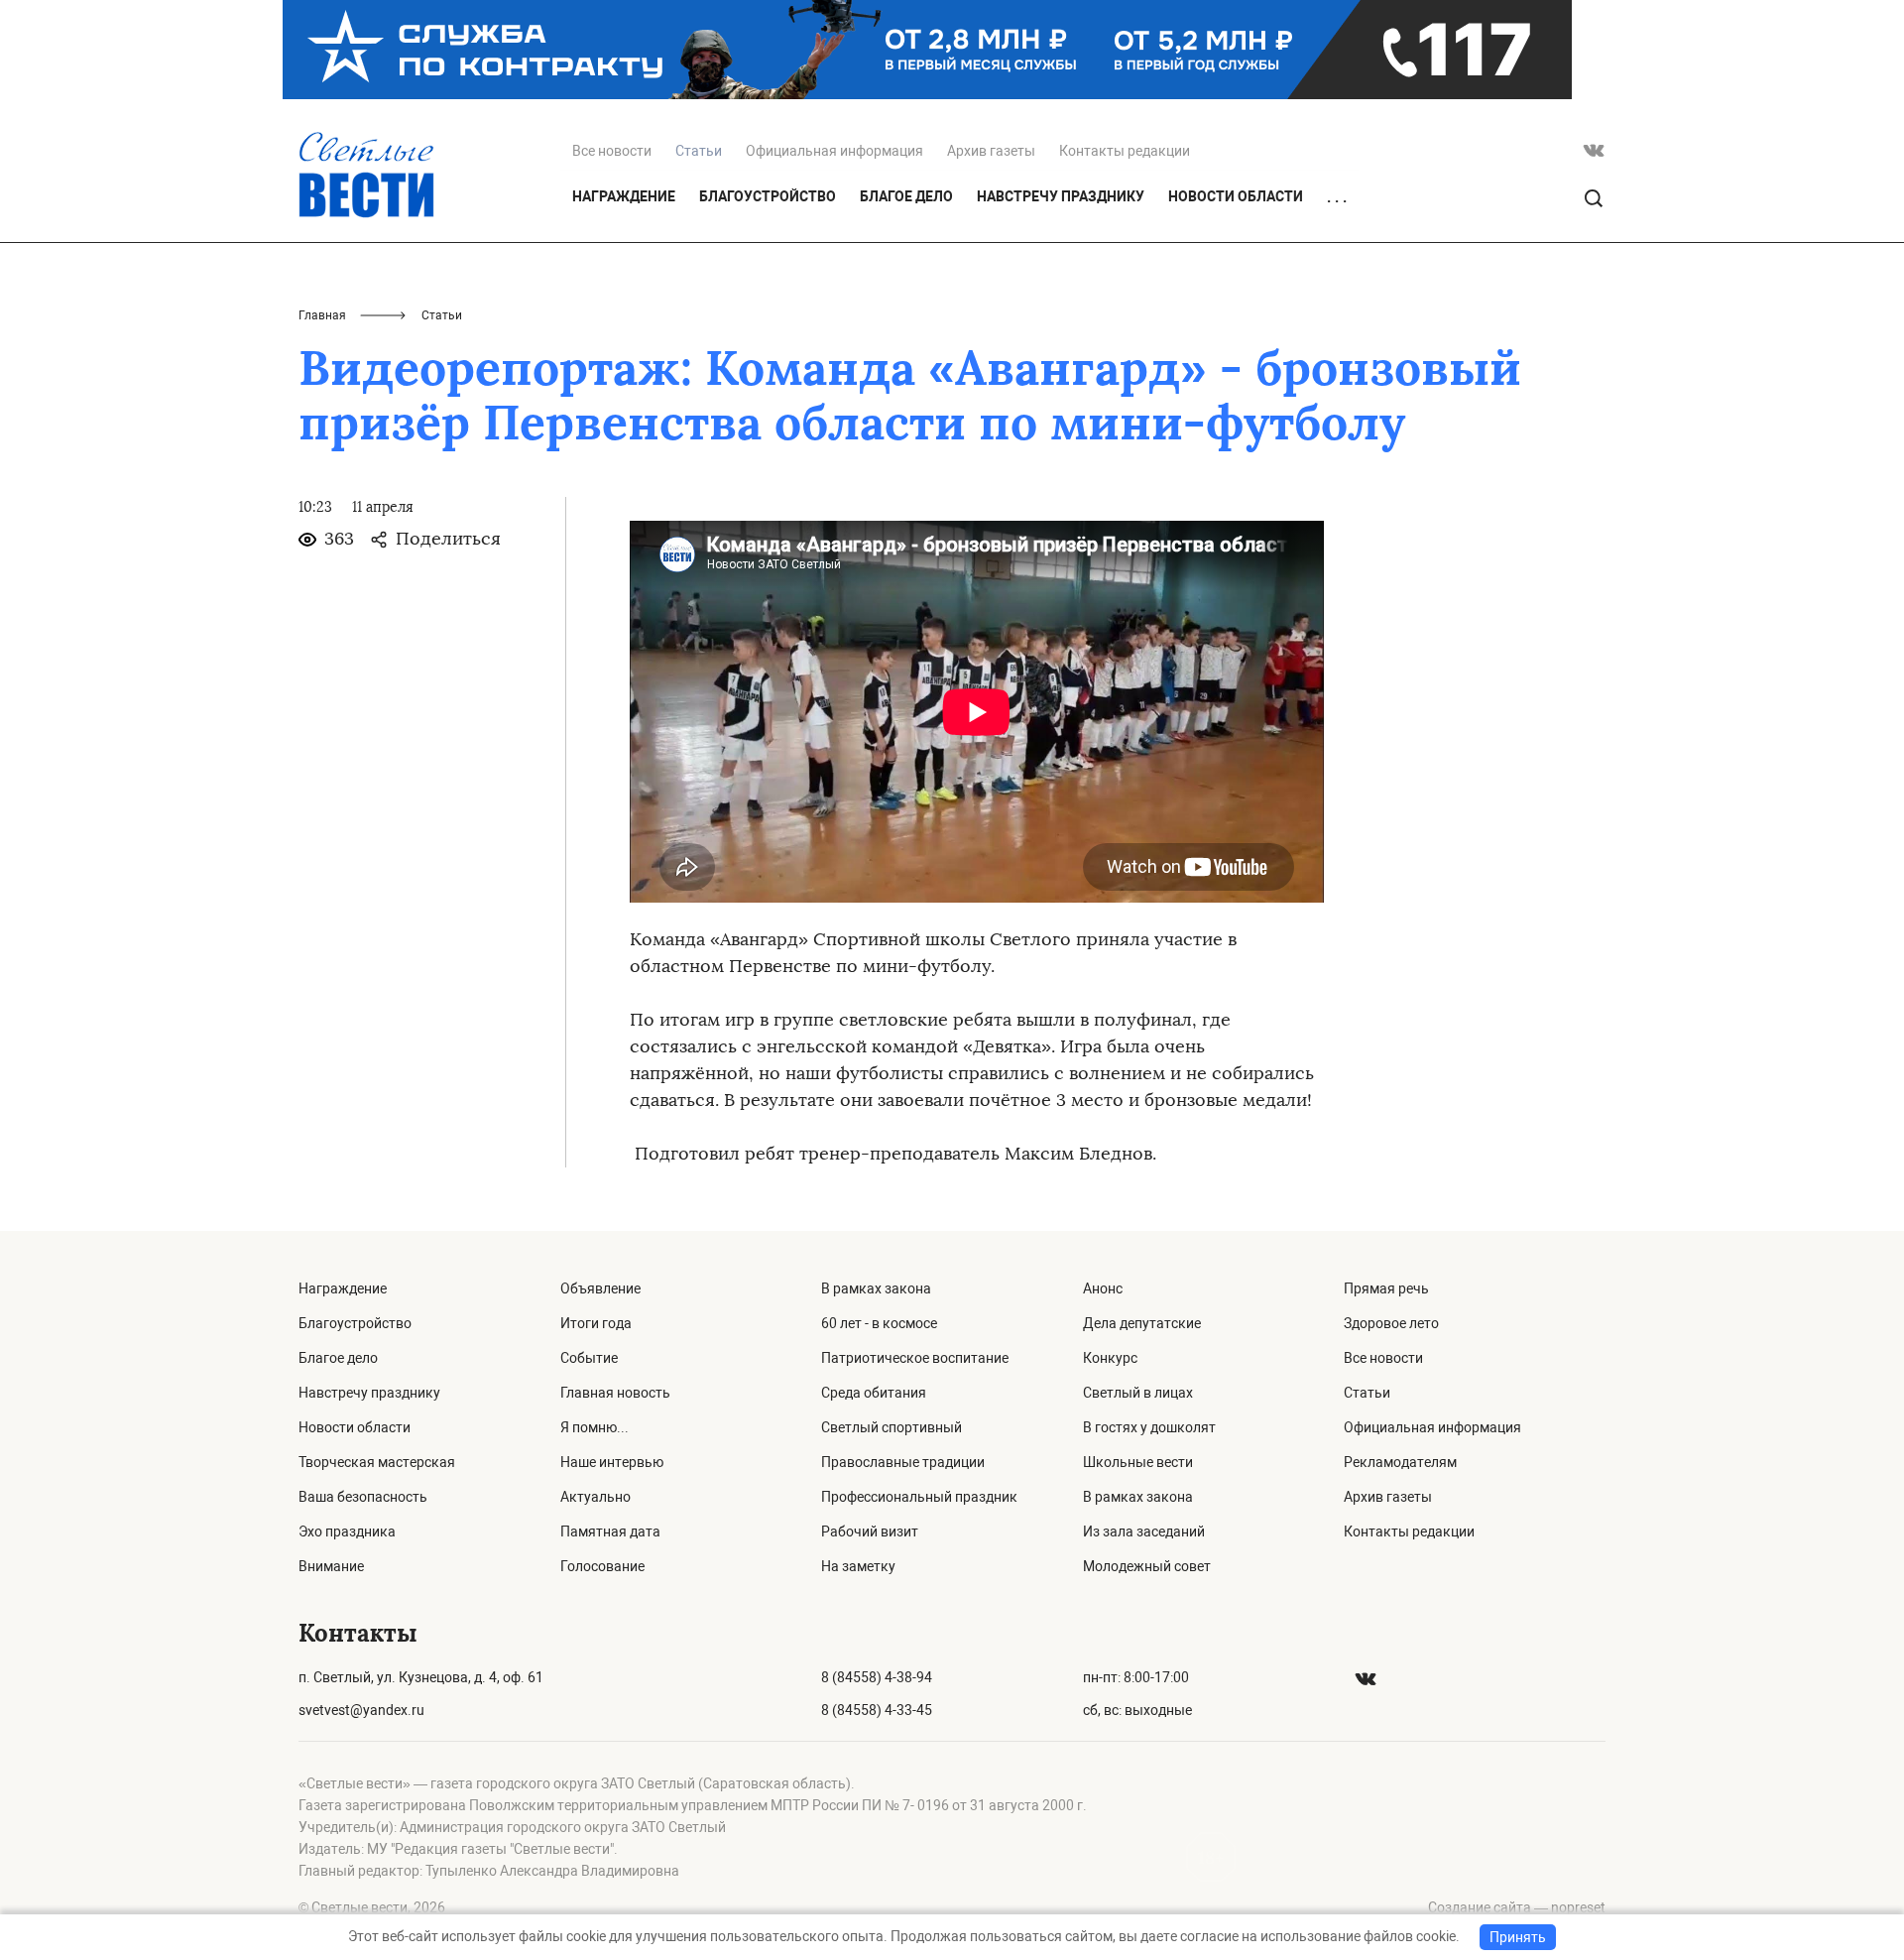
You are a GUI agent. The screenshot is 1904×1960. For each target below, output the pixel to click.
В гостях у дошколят (1149, 1427)
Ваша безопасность (363, 1497)
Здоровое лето (1391, 1323)
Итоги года (596, 1323)
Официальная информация (834, 151)
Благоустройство (768, 196)
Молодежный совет (1147, 1566)
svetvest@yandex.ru (361, 1710)
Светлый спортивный (892, 1427)
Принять (1518, 1937)
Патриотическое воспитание (915, 1358)
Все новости (612, 151)
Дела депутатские (1142, 1323)
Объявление (600, 1288)
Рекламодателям (1400, 1462)
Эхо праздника (347, 1531)
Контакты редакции (1125, 151)
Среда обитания (874, 1393)
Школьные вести (1138, 1462)
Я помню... (595, 1427)
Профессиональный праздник (919, 1497)
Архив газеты (991, 151)
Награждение (624, 196)
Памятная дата (610, 1531)
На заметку (858, 1566)
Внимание (331, 1566)
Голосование (602, 1566)
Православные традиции (903, 1462)
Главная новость (615, 1393)
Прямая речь (1386, 1288)
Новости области (1236, 196)
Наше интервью (612, 1462)
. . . (1337, 197)
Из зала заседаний (1144, 1531)
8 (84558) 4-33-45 (877, 1710)
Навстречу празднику (1061, 196)
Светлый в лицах (1138, 1393)
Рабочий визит (870, 1531)
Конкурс (1110, 1358)
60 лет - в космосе (879, 1323)
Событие (589, 1358)
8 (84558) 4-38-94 (877, 1677)
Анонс (1103, 1288)
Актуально (595, 1497)
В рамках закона (876, 1288)
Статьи (1367, 1393)
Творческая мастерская (377, 1462)
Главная (322, 315)
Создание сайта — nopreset (1517, 1907)
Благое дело (906, 196)
